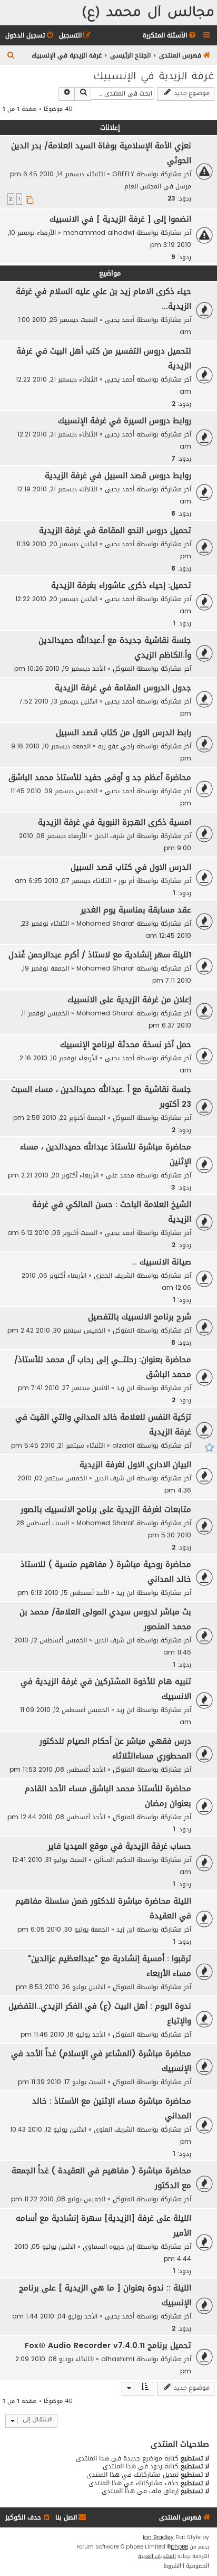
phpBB (179, 2547)
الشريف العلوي (114, 2129)
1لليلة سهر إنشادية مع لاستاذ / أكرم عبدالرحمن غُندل (100, 955)
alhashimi (118, 2359)
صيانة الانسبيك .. (162, 1262)
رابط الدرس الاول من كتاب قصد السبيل (124, 733)
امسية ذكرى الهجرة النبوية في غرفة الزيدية (115, 822)
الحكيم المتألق (114, 1860)
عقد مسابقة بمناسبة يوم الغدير (136, 910)
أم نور (126, 881)
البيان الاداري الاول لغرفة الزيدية (135, 1465)
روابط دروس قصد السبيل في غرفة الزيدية (118, 476)
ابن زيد (125, 1388)
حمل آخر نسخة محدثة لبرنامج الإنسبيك (126, 1044)
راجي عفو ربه (116, 746)
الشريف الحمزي (114, 1275)
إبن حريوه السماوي (108, 2246)
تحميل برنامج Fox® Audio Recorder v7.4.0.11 (108, 2345)
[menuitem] (170, 36)
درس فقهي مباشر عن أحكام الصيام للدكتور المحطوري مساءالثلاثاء (115, 1748)
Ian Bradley (158, 2537)
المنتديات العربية (157, 2556)
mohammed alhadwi (99, 232)
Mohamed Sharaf (105, 923)
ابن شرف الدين (114, 836)
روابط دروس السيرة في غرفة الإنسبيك (125, 421)
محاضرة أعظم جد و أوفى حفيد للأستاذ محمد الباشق (100, 777)
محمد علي (120, 1175)
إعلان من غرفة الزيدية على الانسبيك (129, 1000)
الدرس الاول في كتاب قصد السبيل (131, 867)
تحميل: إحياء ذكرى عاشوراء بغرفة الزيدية (121, 585)
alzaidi (123, 1445)
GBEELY (123, 174)
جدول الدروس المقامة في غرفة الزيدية (123, 688)
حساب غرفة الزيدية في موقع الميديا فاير (120, 1846)
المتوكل (124, 668)
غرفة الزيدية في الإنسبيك (154, 78)
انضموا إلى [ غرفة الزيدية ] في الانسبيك (120, 219)
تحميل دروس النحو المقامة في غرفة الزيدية (115, 530)
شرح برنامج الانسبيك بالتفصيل (140, 1317)
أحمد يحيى (120, 320)
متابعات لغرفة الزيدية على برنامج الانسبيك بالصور (106, 1509)
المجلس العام (143, 186)
